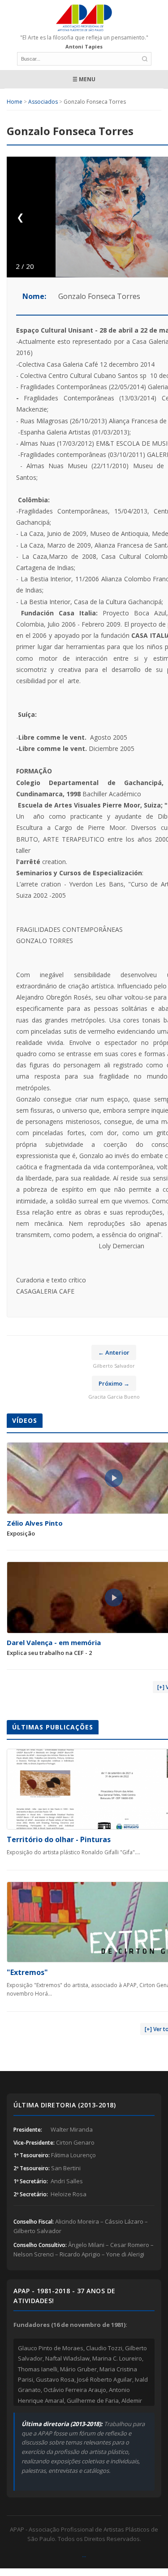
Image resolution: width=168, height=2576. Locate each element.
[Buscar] (145, 59)
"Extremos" (27, 1972)
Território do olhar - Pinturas (59, 1839)
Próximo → (114, 1383)
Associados (43, 102)
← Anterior (114, 1352)
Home (15, 102)
